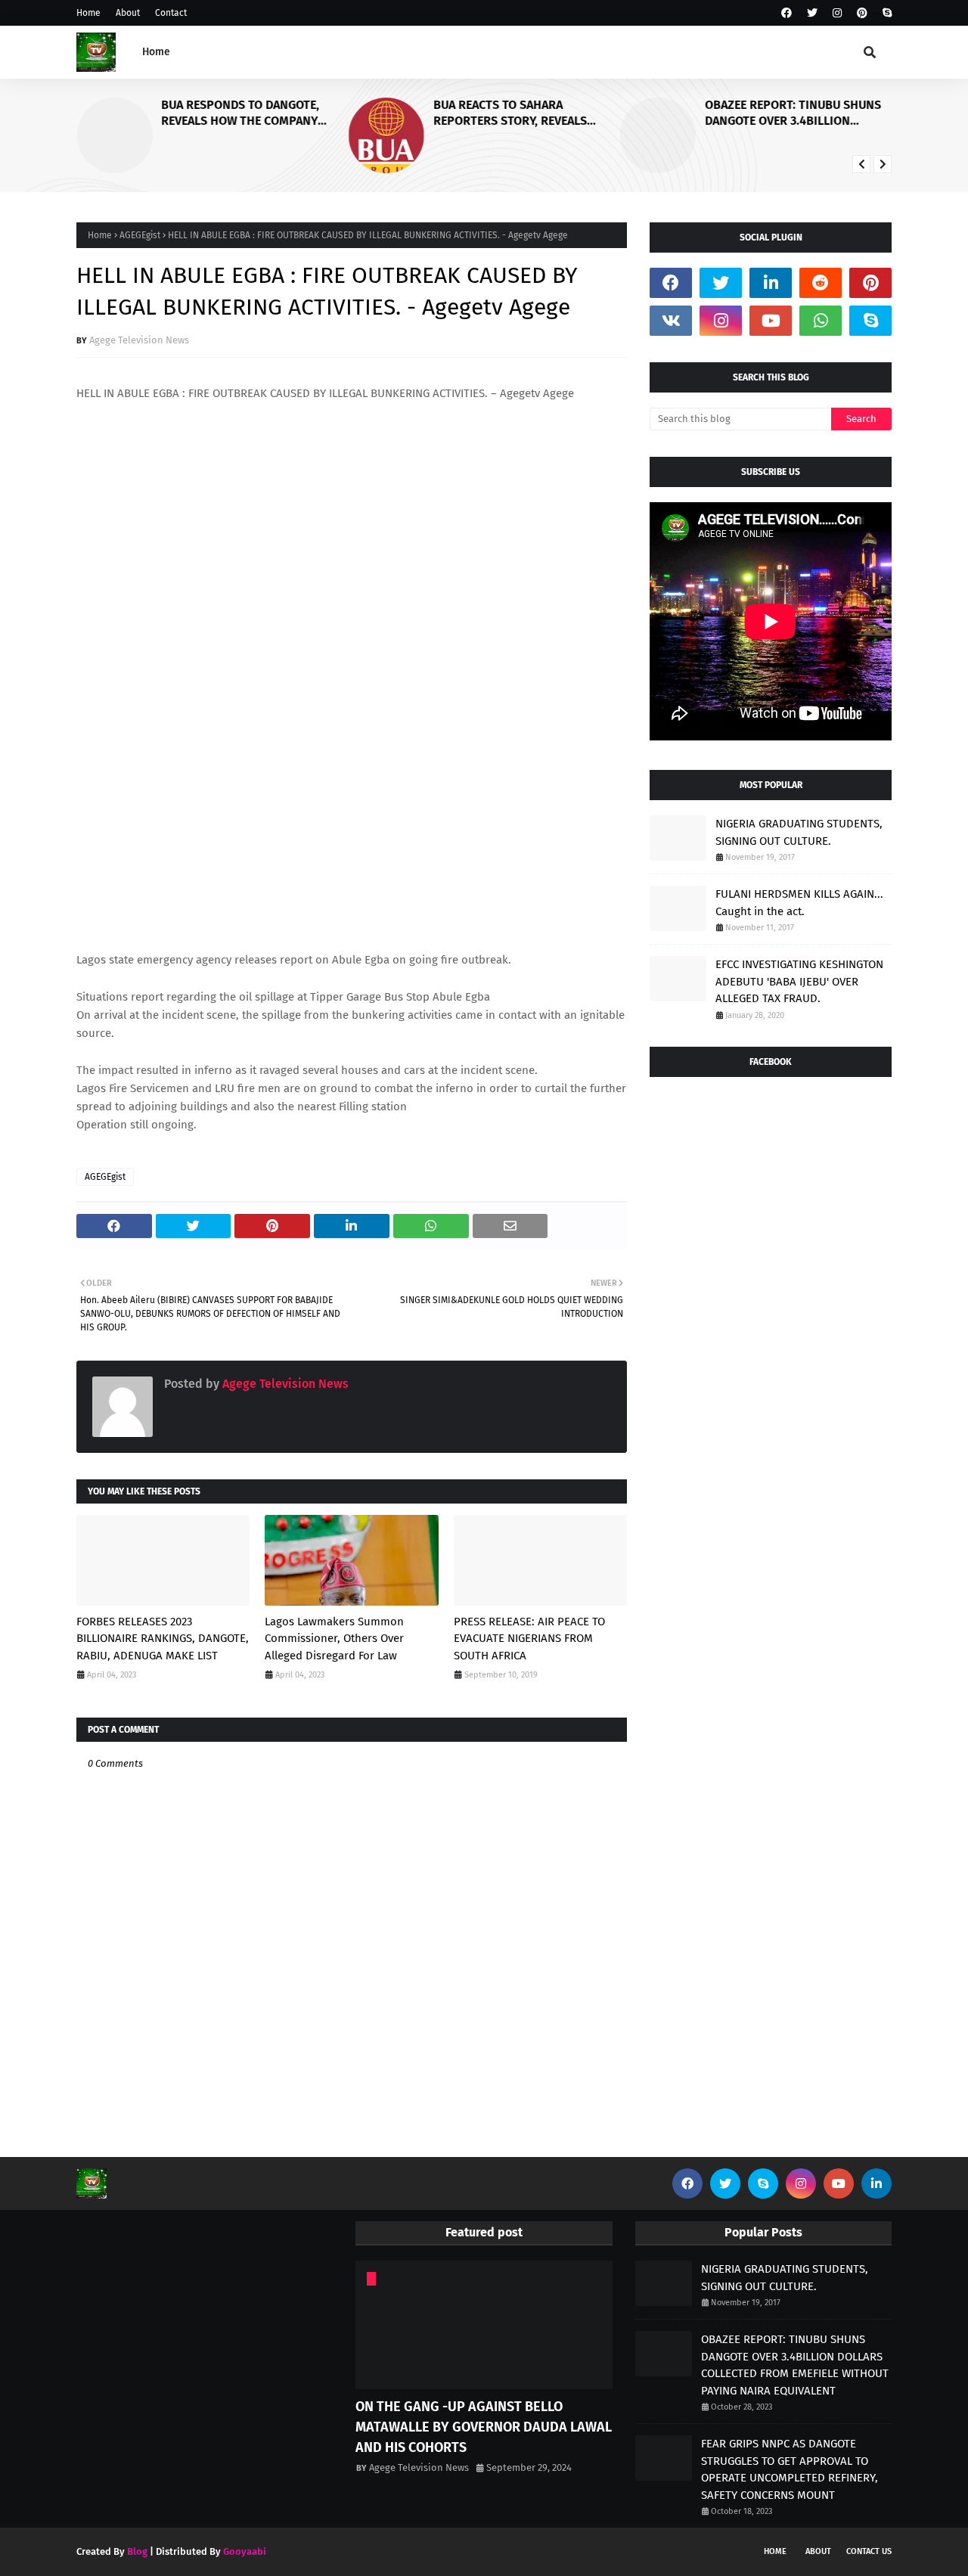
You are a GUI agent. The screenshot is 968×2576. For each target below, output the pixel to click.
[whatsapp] (821, 321)
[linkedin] (771, 283)
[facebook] (786, 13)
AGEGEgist (140, 235)
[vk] (671, 321)
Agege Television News (139, 340)
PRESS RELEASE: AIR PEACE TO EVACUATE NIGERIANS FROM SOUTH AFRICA (529, 1639)
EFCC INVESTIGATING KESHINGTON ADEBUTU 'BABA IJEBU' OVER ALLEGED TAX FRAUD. (799, 981)
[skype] (885, 13)
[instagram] (837, 13)
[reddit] (821, 283)
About (128, 13)
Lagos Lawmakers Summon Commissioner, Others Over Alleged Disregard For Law (334, 1639)
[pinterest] (862, 13)
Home (88, 13)
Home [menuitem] (156, 52)
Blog (137, 2551)
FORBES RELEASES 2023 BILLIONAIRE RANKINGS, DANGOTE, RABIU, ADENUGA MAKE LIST (163, 1639)
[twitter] (812, 13)
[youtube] (771, 321)
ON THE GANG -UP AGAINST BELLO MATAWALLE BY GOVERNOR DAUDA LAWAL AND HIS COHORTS (484, 2427)
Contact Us (869, 2551)
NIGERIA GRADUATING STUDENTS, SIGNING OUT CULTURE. (799, 832)
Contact (171, 13)
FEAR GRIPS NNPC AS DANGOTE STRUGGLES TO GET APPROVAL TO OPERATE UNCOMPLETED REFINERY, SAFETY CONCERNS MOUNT (790, 2469)
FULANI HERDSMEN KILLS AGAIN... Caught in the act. (799, 903)
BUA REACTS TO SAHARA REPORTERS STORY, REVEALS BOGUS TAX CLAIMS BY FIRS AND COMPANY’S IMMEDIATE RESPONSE (526, 113)
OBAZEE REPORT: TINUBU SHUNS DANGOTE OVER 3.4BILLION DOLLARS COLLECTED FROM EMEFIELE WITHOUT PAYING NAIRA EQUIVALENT (796, 113)
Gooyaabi (245, 2551)
